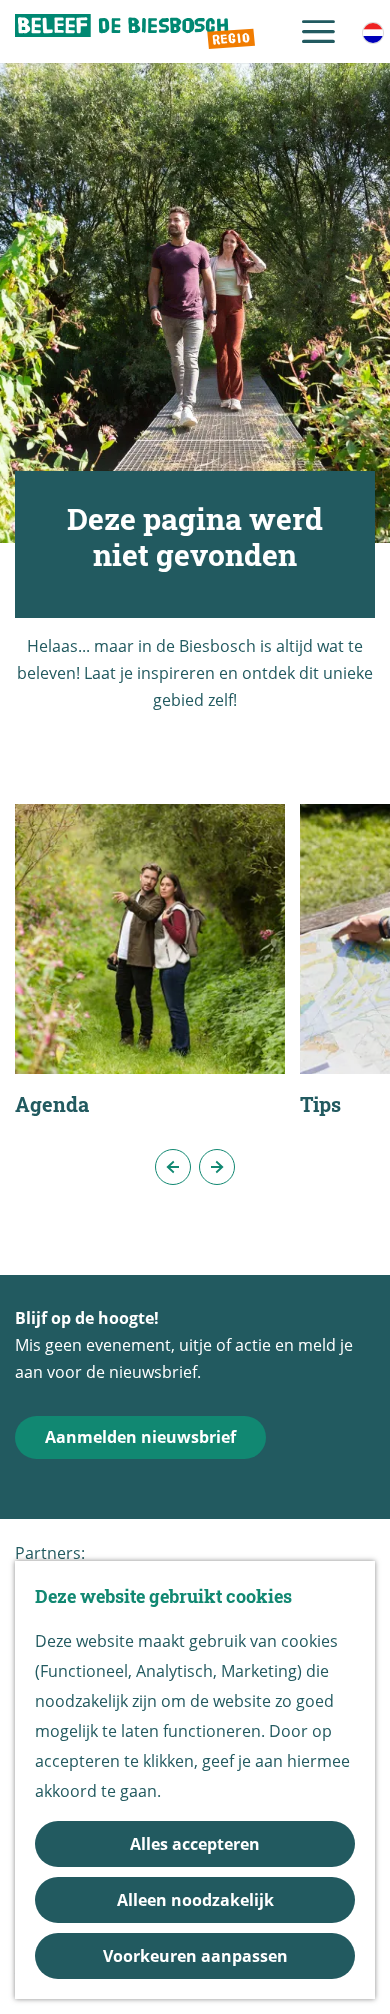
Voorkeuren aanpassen (195, 1956)
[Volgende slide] (217, 1167)
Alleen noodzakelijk (195, 1900)
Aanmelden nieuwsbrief (140, 1437)
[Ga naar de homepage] (135, 32)
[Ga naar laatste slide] (173, 1167)
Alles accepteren (195, 1844)
